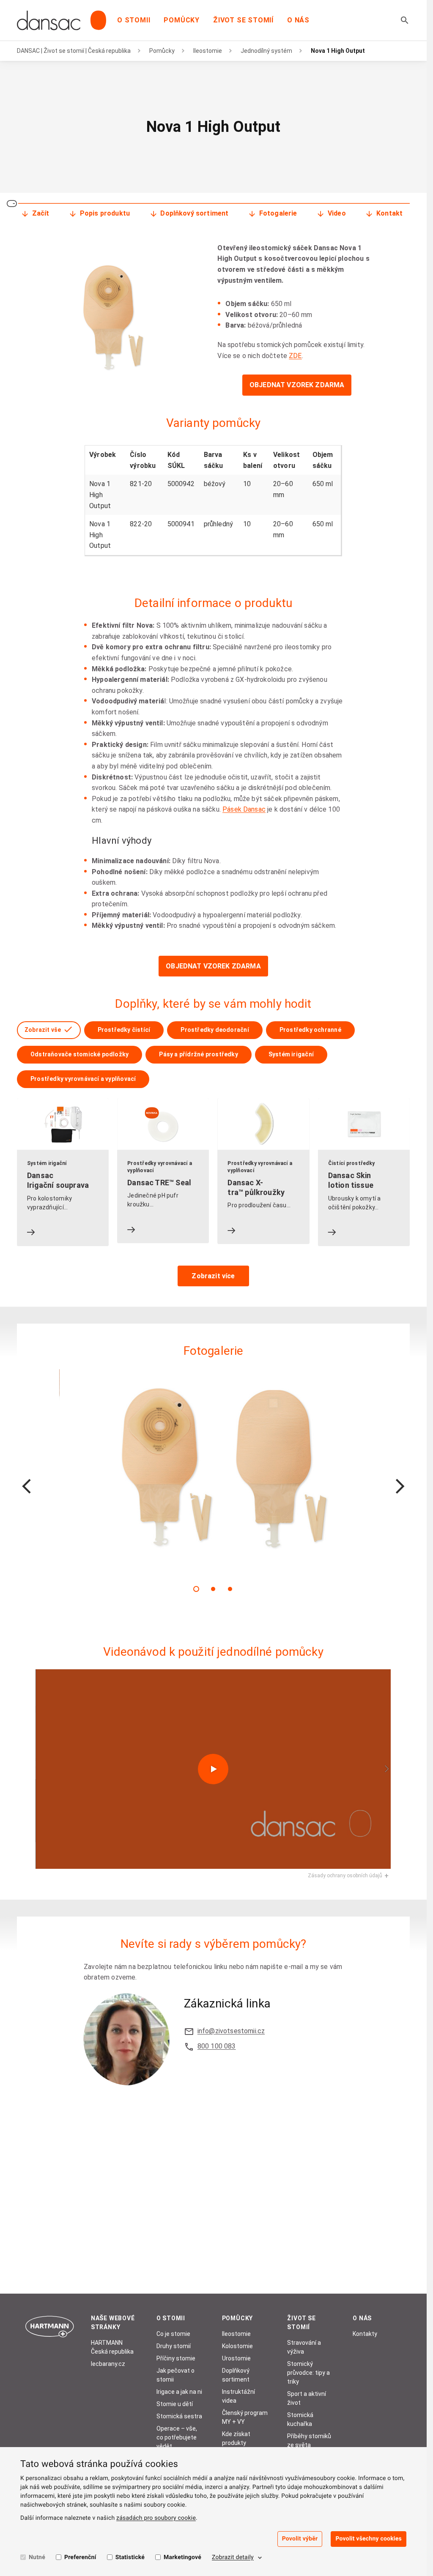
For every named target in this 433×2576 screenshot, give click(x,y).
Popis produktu (105, 213)
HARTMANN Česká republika (112, 2347)
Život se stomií (243, 20)
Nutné (37, 2557)
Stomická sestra (179, 2416)
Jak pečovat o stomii (175, 2375)
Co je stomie (173, 2334)
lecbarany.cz (108, 2364)
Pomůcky (182, 20)
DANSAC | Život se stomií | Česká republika (74, 51)
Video (337, 213)
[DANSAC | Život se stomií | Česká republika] (62, 20)
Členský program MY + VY (245, 2417)
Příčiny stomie (176, 2358)
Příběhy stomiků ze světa (309, 2441)
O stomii (134, 20)
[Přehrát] (213, 1769)
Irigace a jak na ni (179, 2392)
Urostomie (236, 2358)
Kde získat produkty (236, 2438)
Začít (41, 213)
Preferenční (80, 2557)
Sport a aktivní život (307, 2398)
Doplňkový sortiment (194, 213)
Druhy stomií (174, 2346)
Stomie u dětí (175, 2404)
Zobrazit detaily (233, 2557)
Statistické (130, 2557)
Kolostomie (237, 2346)
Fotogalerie (278, 213)
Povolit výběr (300, 2539)
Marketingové (182, 2557)
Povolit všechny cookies (369, 2539)
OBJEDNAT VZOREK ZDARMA (297, 385)
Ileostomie (208, 51)
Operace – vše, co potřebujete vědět (177, 2437)
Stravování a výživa (304, 2347)
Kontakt (389, 213)
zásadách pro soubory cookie (156, 2518)
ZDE (295, 356)
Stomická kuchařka (300, 2419)
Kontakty (365, 2334)
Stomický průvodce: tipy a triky (308, 2373)
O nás (298, 20)
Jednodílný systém (266, 51)
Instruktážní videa (238, 2396)
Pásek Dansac (244, 809)
